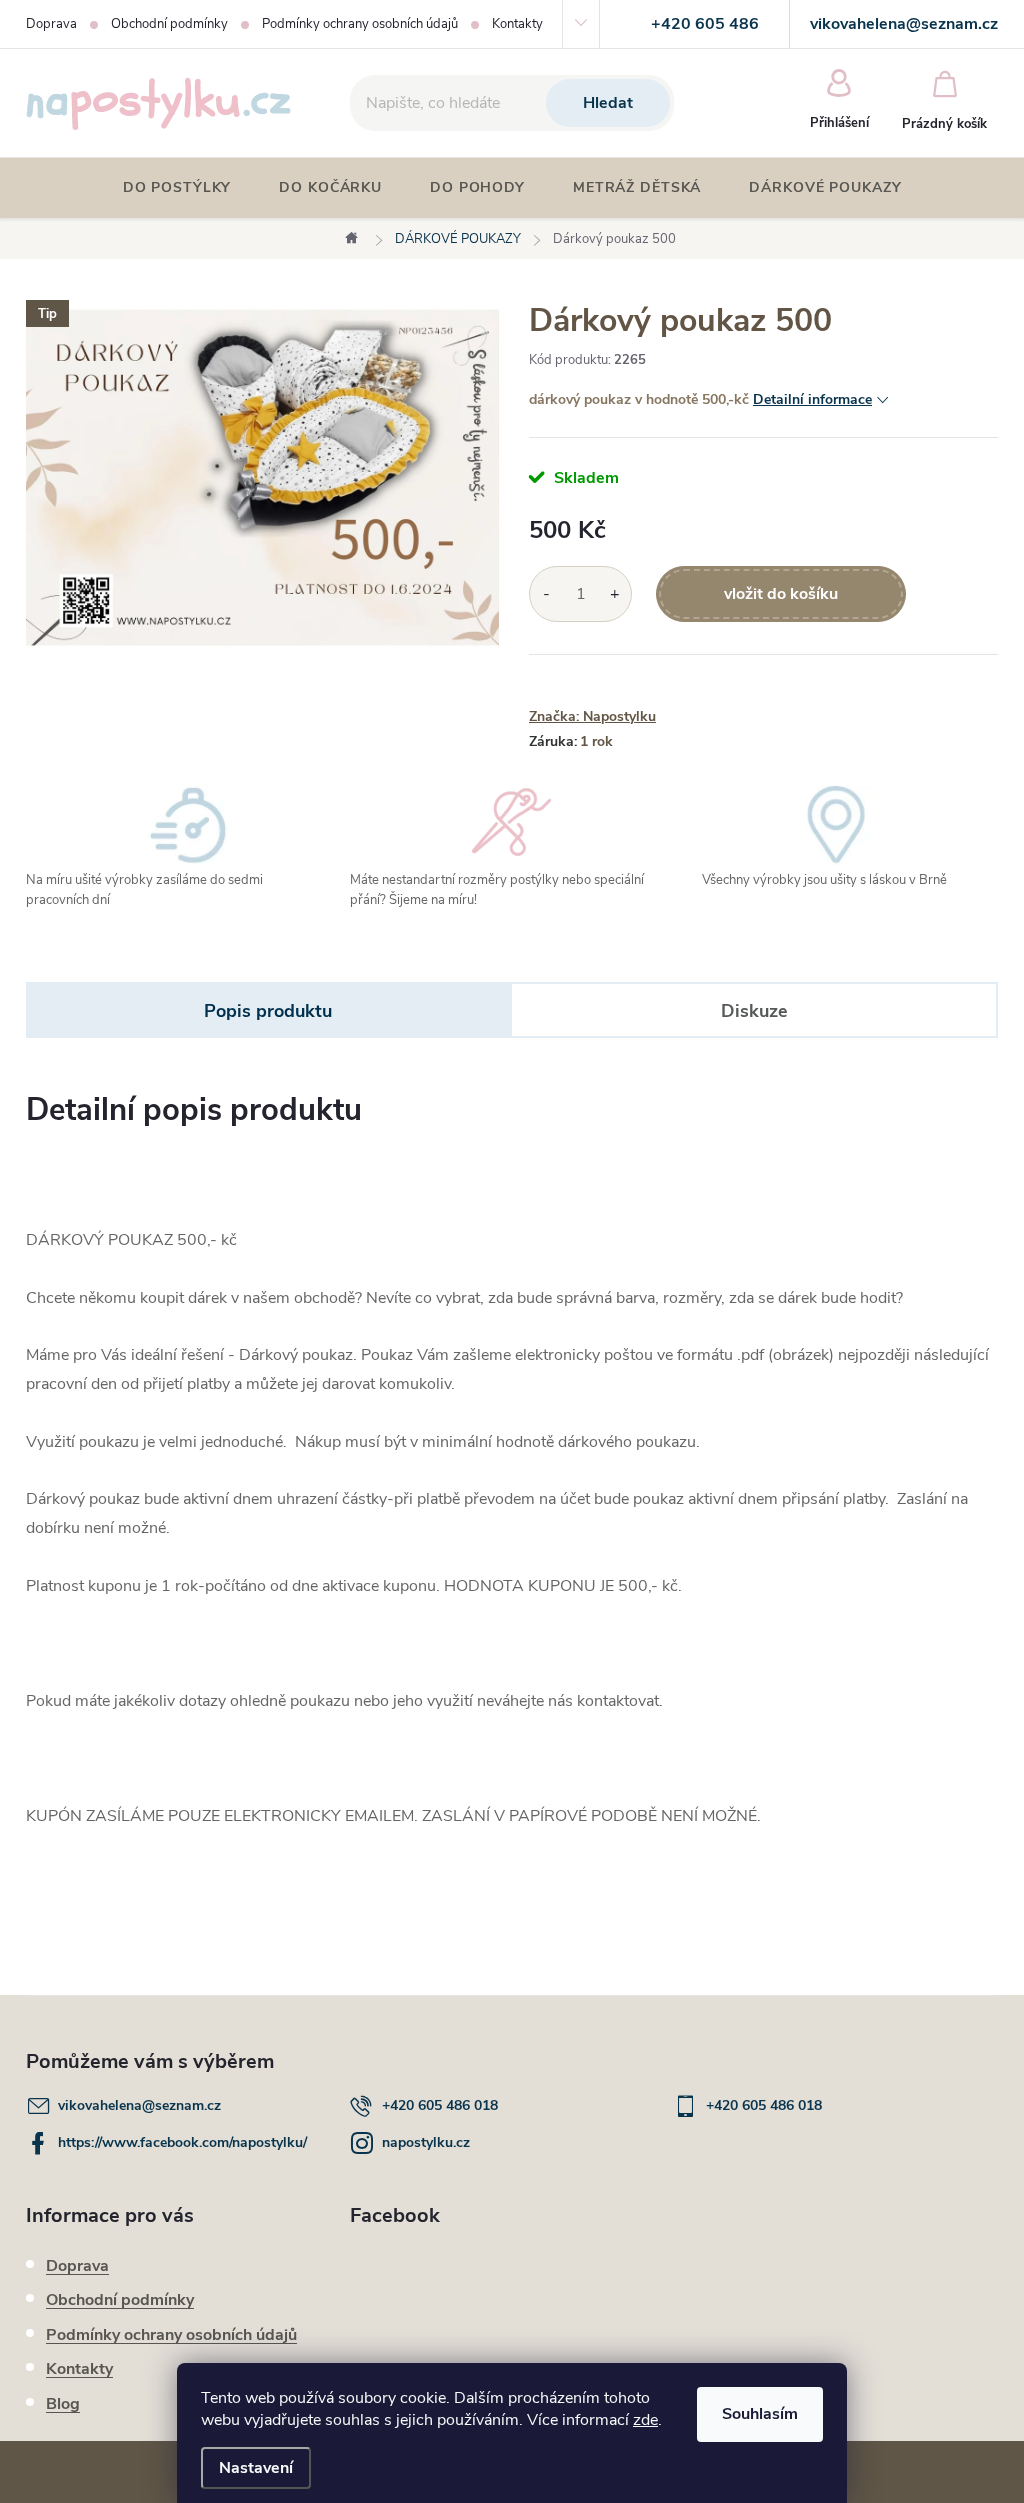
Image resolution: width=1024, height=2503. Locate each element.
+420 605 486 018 (440, 2105)
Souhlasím (760, 2414)
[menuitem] (177, 188)
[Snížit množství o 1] (546, 594)
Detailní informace (812, 399)
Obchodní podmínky (169, 24)
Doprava (51, 24)
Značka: (592, 716)
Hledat (608, 103)
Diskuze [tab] (754, 1011)
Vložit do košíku (781, 594)
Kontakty (517, 24)
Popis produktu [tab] (268, 1011)
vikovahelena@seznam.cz (139, 2105)
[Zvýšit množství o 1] (614, 594)
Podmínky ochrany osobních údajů (360, 24)
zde (645, 2420)
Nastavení (256, 2468)
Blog (63, 2404)
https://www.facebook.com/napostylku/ (182, 2142)
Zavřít (640, 683)
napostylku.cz (426, 2142)
